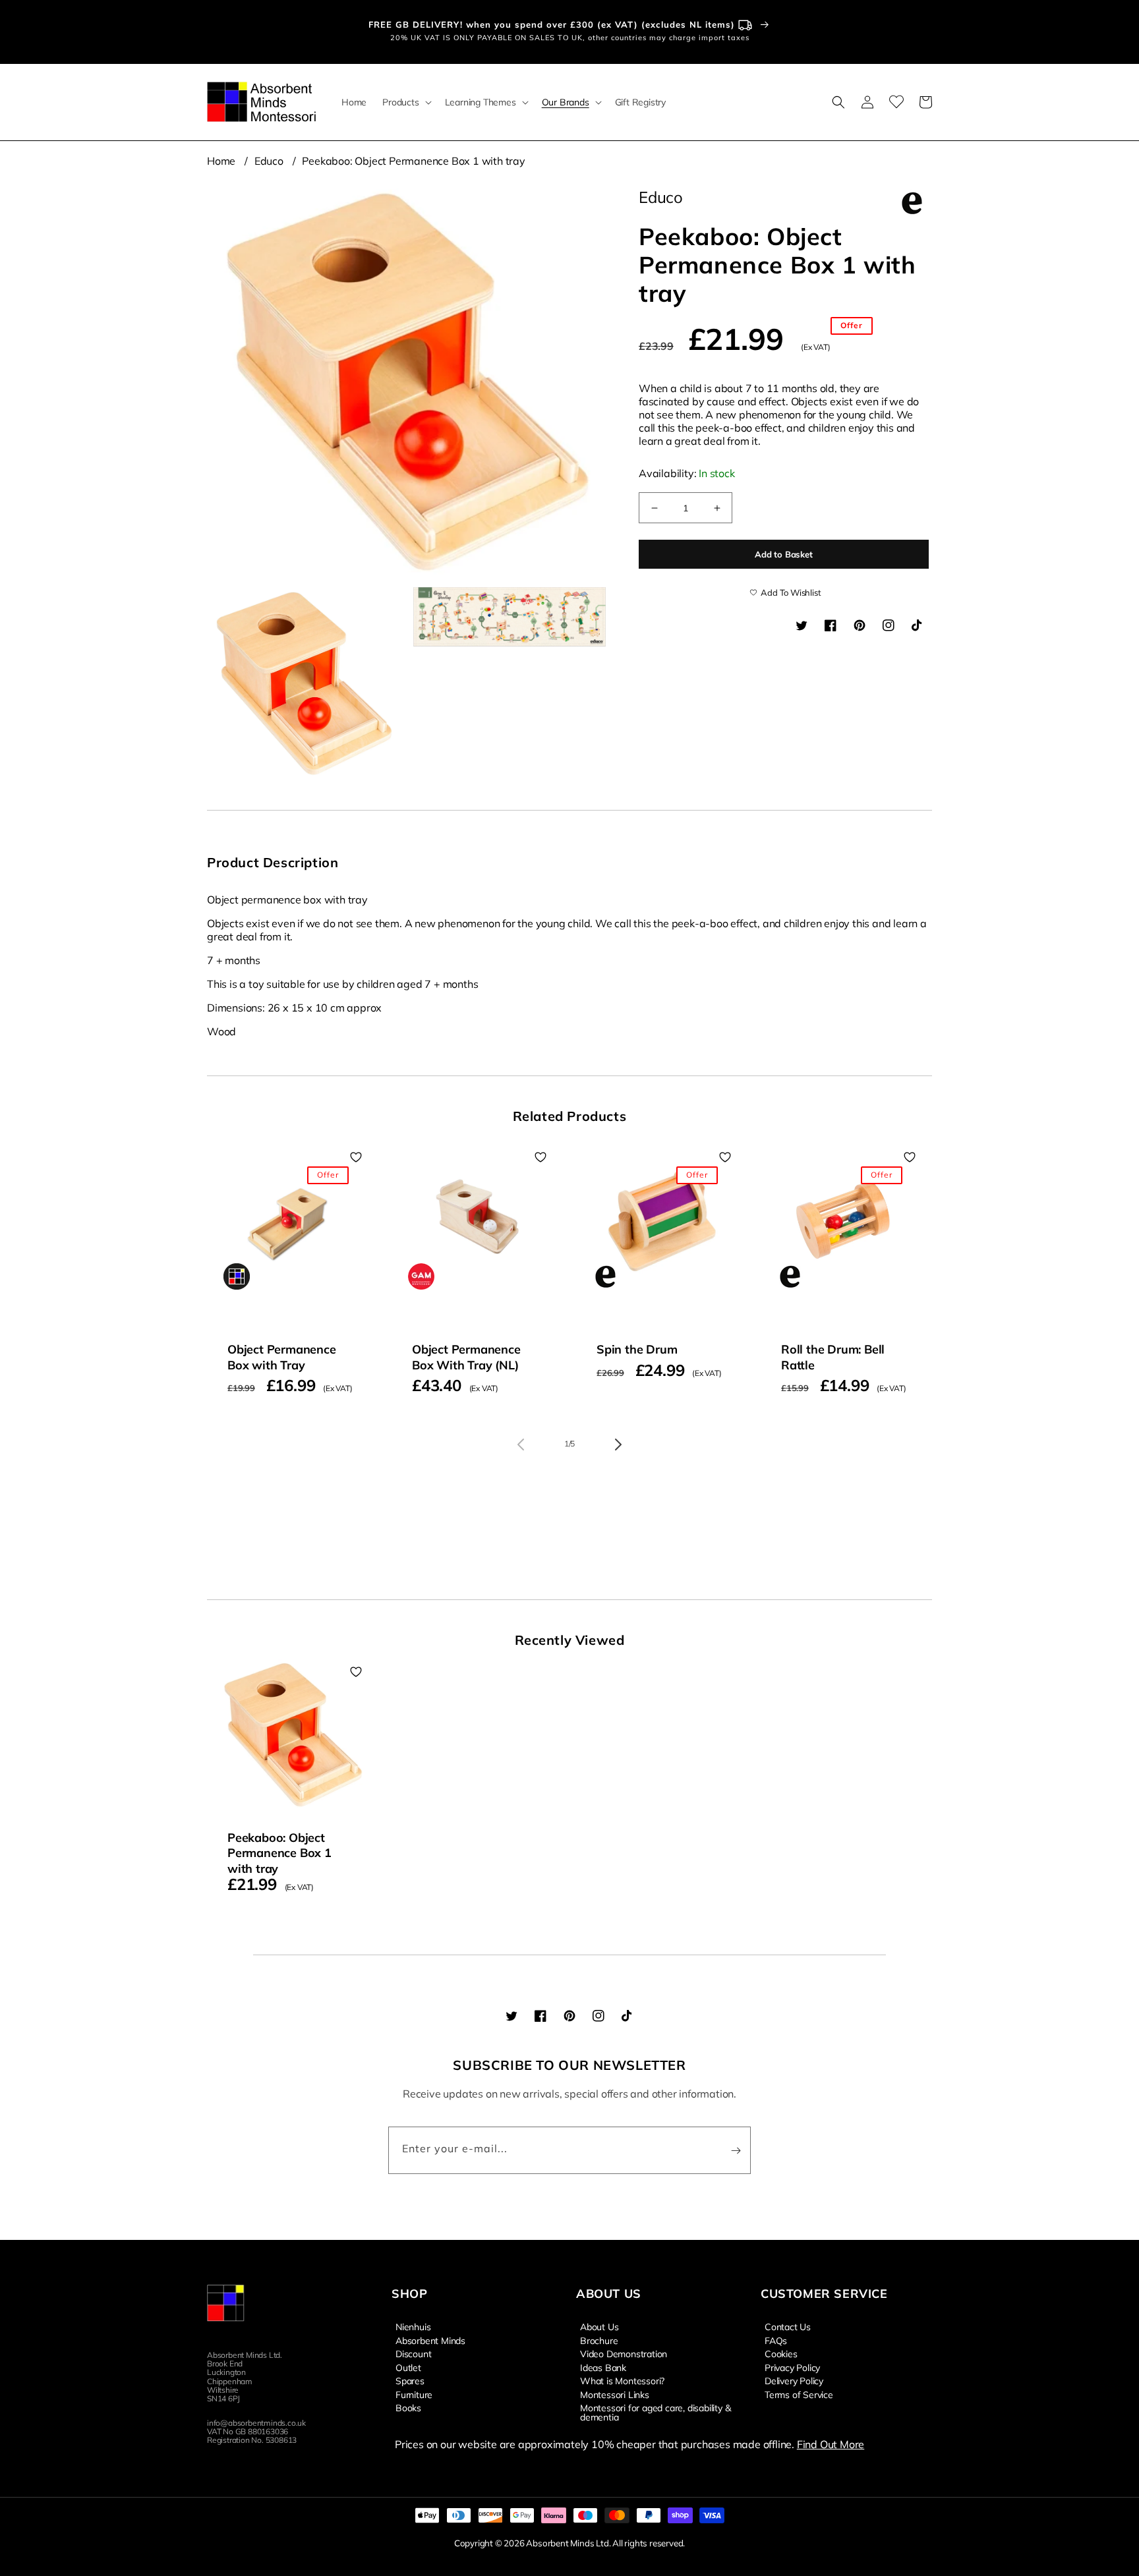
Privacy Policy (792, 2367)
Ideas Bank (603, 2367)
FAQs (776, 2340)
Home (221, 161)
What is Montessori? (622, 2380)
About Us (599, 2327)
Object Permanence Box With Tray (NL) (466, 1357)
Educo (269, 161)
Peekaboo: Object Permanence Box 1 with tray (413, 161)
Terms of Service (799, 2394)
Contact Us (788, 2327)
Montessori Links (615, 2394)
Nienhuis (413, 2327)
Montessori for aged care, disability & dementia (655, 2412)
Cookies (781, 2353)
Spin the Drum (637, 1349)
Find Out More (831, 2444)
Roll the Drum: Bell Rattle (833, 1357)
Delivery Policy (794, 2380)
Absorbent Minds (430, 2340)
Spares (410, 2380)
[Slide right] (618, 1445)
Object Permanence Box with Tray (282, 1357)
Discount (413, 2353)
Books (408, 2407)
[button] (405, 102)
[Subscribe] (736, 2150)
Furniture (414, 2394)
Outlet (408, 2367)
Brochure (599, 2340)
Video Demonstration (624, 2353)
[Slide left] (521, 1445)
